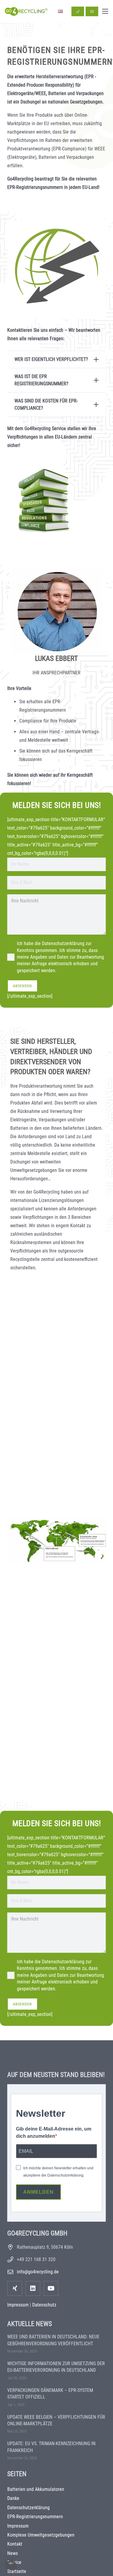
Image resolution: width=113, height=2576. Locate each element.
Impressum (18, 2305)
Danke (13, 2498)
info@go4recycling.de (38, 2272)
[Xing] (15, 2288)
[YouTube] (51, 2288)
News (13, 2553)
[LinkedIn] (33, 2288)
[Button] (78, 11)
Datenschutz (44, 2305)
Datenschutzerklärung (28, 2508)
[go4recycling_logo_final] (26, 11)
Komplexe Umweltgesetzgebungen (41, 2535)
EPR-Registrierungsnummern (35, 2517)
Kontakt (15, 2544)
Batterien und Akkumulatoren (36, 2489)
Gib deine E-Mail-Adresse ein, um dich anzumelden (54, 2132)
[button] (105, 11)
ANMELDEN (38, 2192)
